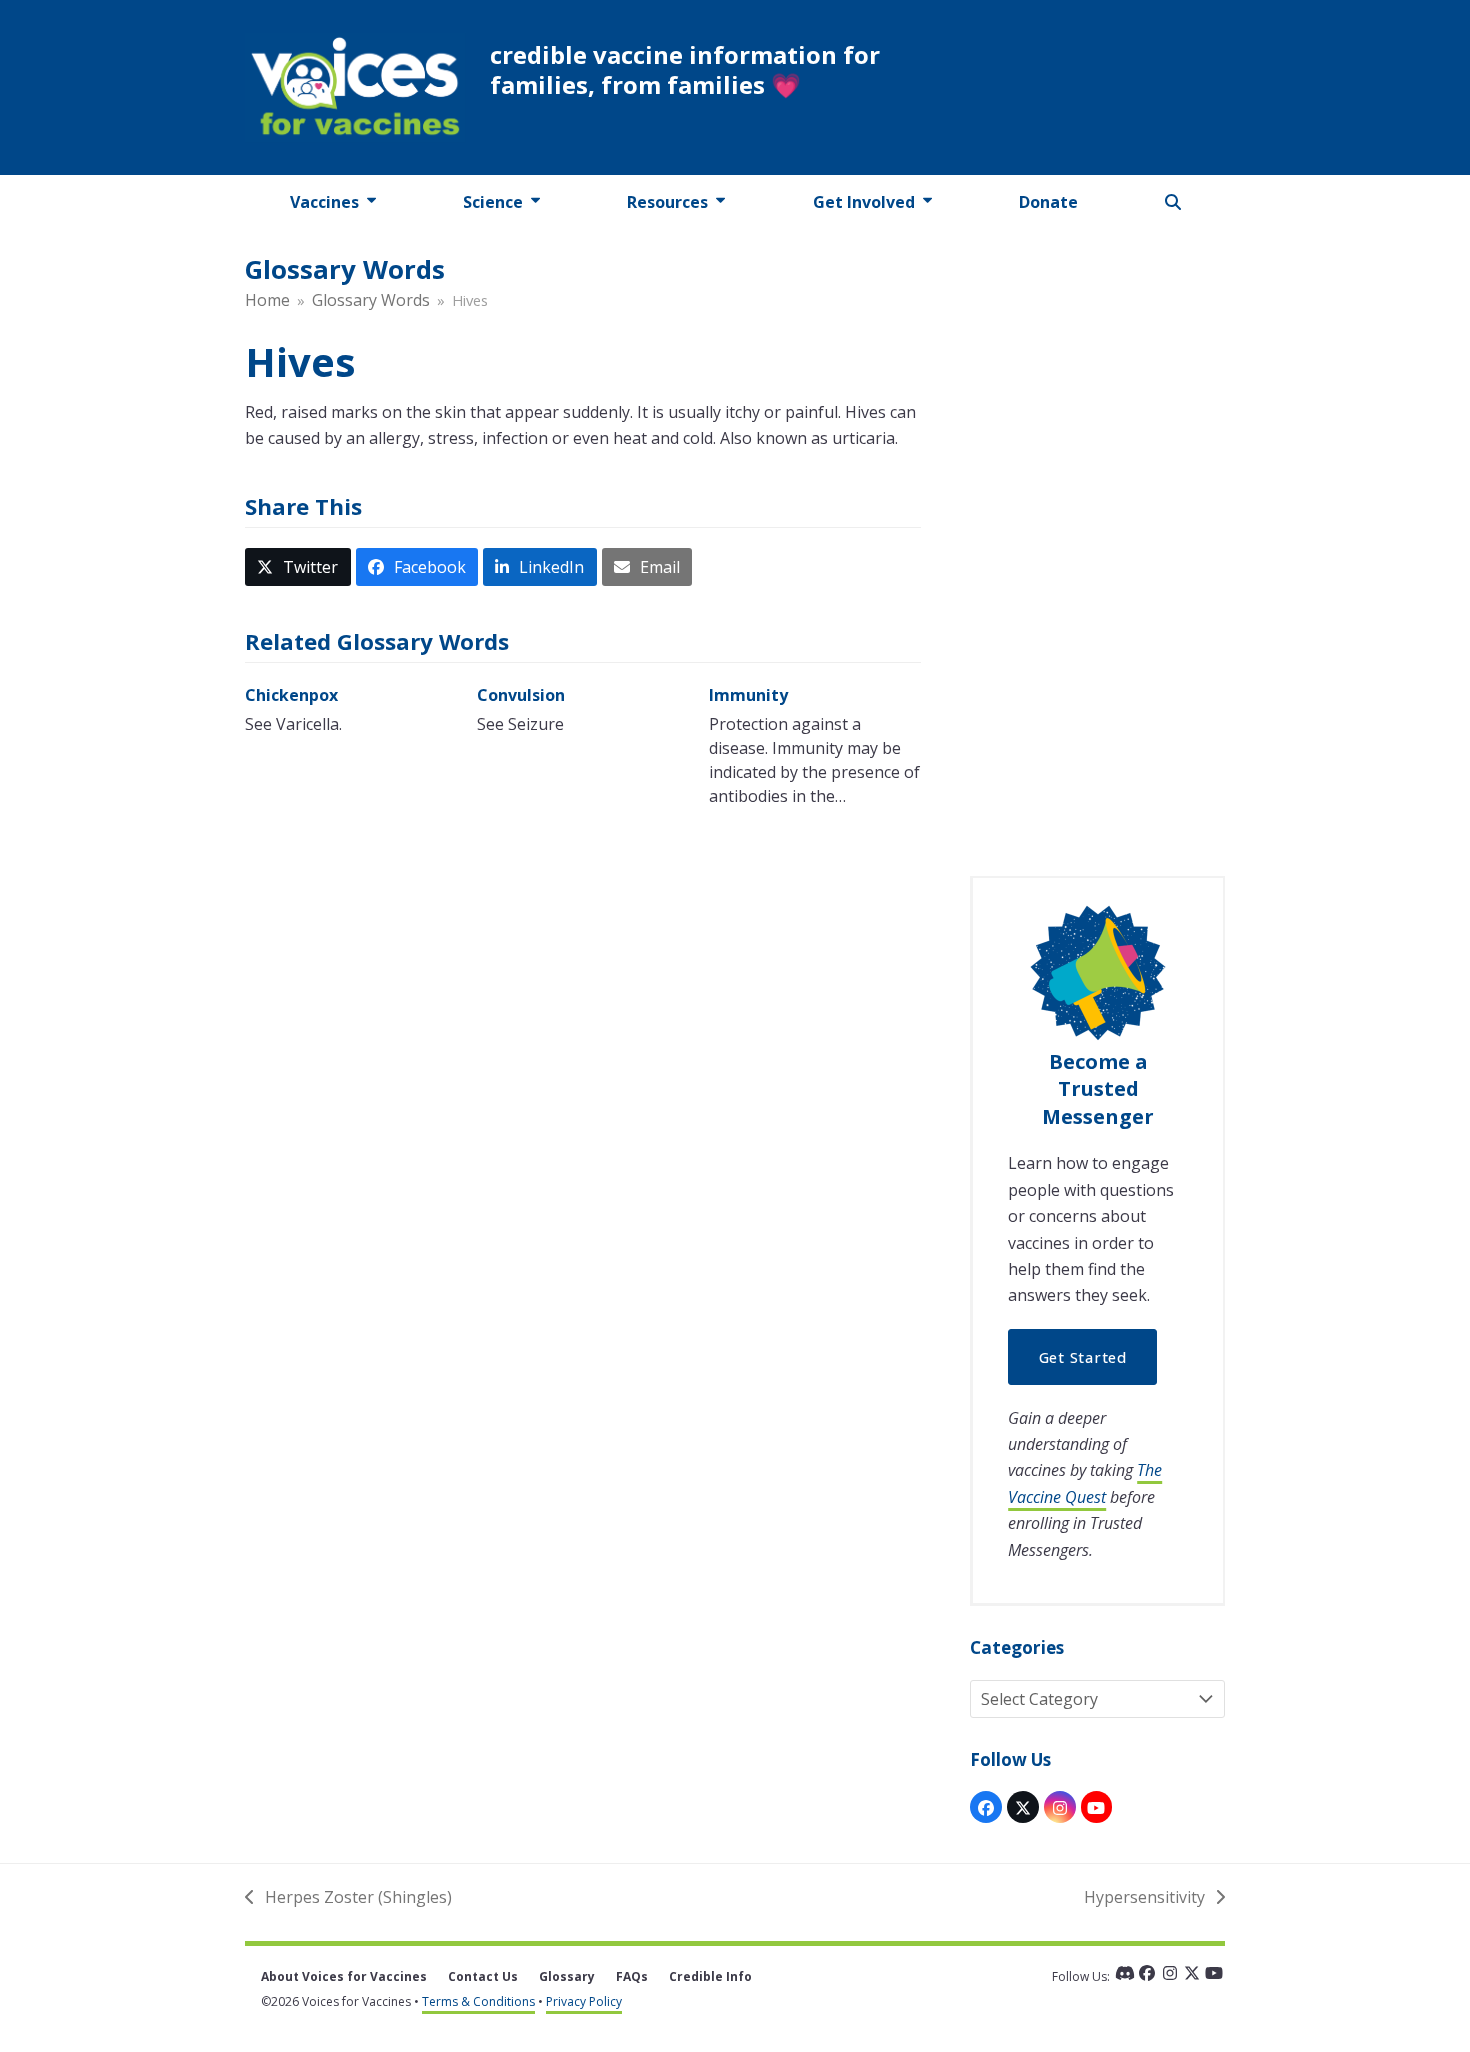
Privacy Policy (584, 2001)
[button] (1173, 202)
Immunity (748, 695)
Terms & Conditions (478, 2001)
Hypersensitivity (1144, 1898)
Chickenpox (291, 695)
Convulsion (521, 695)
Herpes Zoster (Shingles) (348, 1898)
